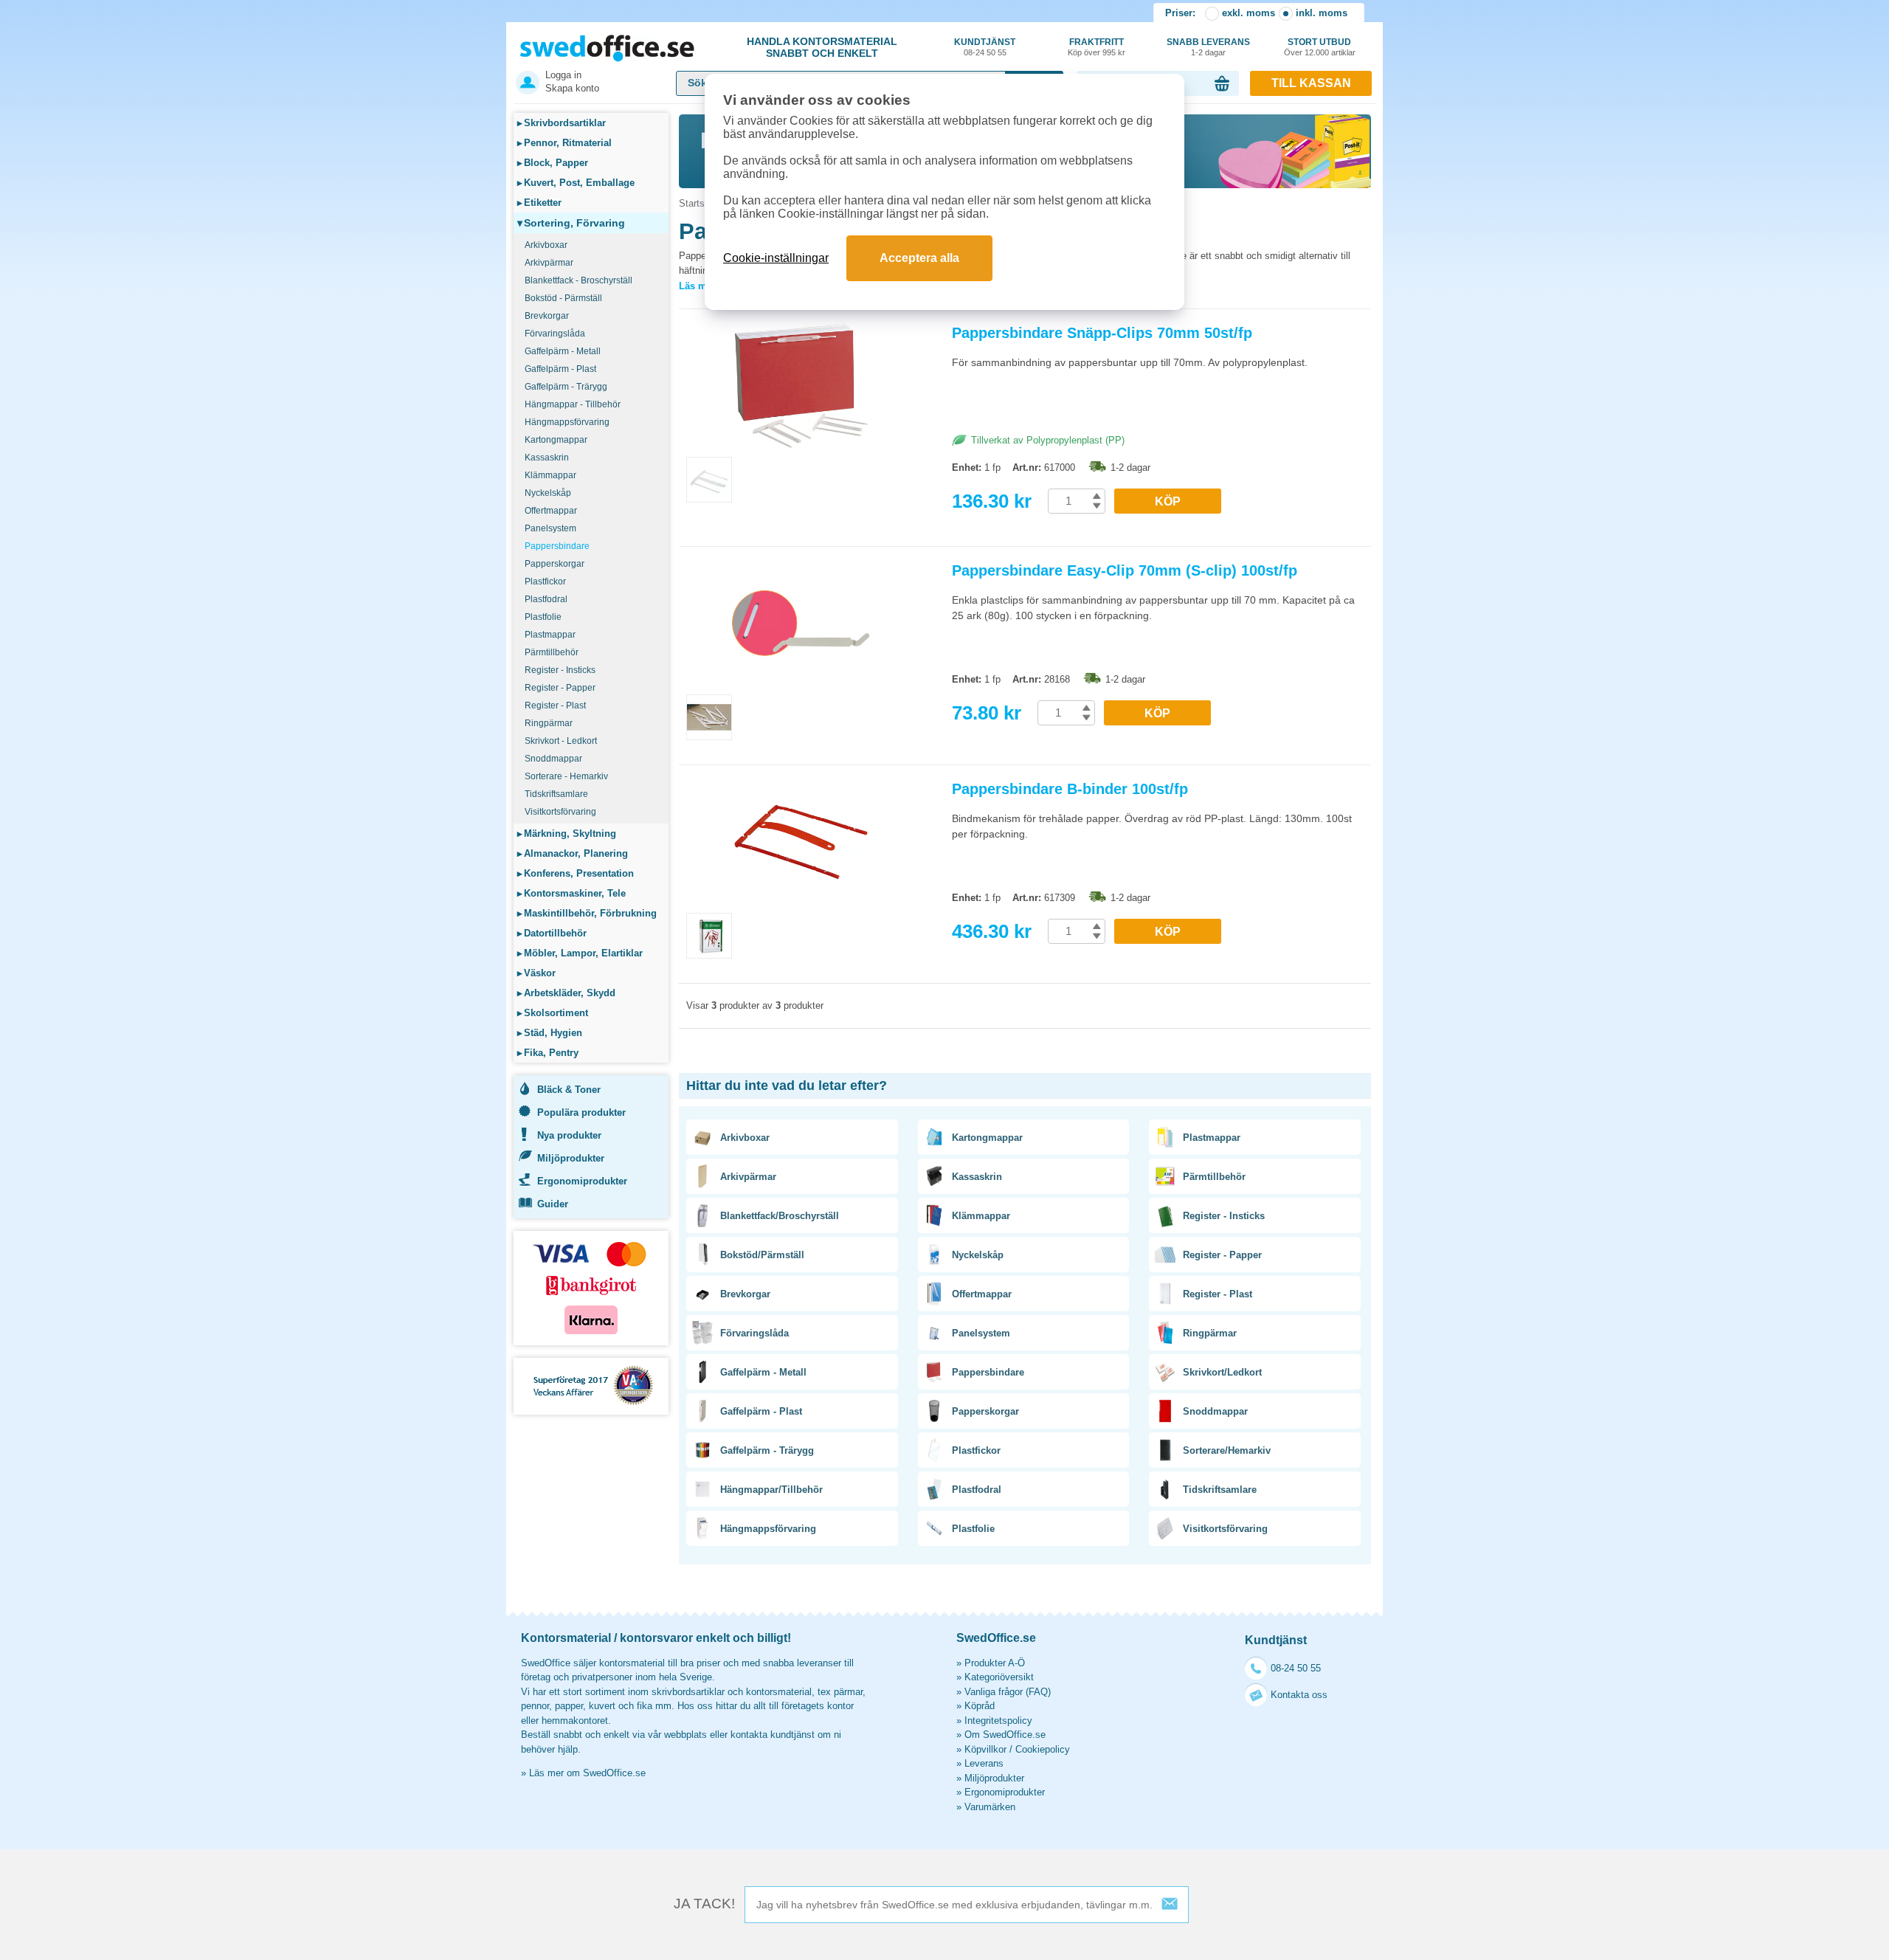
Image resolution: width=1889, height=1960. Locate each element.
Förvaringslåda (555, 334)
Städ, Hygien (550, 1033)
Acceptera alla (919, 258)
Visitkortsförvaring (560, 812)
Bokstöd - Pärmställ (563, 298)
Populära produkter (581, 1112)
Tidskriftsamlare (556, 794)
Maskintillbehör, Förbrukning (587, 913)
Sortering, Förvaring (571, 223)
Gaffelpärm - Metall (563, 351)
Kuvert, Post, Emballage (576, 183)
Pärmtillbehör (552, 652)
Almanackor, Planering (573, 853)
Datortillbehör (552, 933)
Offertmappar (551, 511)
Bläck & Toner (569, 1090)
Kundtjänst (985, 47)
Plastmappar (550, 635)
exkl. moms (1249, 13)
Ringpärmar (549, 723)
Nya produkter (569, 1135)
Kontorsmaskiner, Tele (571, 893)
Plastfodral (546, 599)
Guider (553, 1204)
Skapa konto (572, 88)
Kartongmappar (556, 440)
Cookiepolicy (1043, 1749)
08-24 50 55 (1296, 1668)
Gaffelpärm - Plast (560, 369)
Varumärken (990, 1807)
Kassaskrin (547, 458)
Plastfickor (545, 582)
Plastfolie (543, 617)
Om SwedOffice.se (1005, 1735)
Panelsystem (550, 528)
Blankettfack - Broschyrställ (579, 280)
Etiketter (539, 203)
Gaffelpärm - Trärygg (566, 387)
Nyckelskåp (548, 493)
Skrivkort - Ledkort (561, 741)
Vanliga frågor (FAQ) (1008, 1692)
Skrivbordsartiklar (562, 123)
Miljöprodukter (571, 1158)
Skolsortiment (553, 1013)
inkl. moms (1322, 13)
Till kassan (1311, 83)
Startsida (698, 203)
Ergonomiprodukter (582, 1181)
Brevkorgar (547, 316)
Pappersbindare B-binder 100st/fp (1070, 789)
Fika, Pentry (548, 1053)
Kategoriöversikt (999, 1677)
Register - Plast (555, 705)
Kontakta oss (1299, 1695)
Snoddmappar (553, 759)
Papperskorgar (555, 564)
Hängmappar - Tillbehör (573, 404)
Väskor (536, 973)
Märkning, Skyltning (567, 834)
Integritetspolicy (998, 1721)
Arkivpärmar (549, 263)
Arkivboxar (546, 245)
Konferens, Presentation (576, 873)
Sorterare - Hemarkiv (566, 776)
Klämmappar (550, 475)
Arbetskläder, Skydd (566, 993)
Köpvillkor (985, 1749)
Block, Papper (553, 163)
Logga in (563, 75)
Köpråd (980, 1706)
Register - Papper (560, 688)
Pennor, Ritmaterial (564, 143)
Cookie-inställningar (776, 258)
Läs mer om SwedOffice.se (587, 1773)
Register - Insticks (560, 670)
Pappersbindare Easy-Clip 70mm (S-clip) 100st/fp (1125, 570)
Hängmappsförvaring (567, 422)
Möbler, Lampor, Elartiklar (580, 953)
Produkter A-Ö (995, 1663)
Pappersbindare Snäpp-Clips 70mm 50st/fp (1102, 333)
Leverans (984, 1763)
